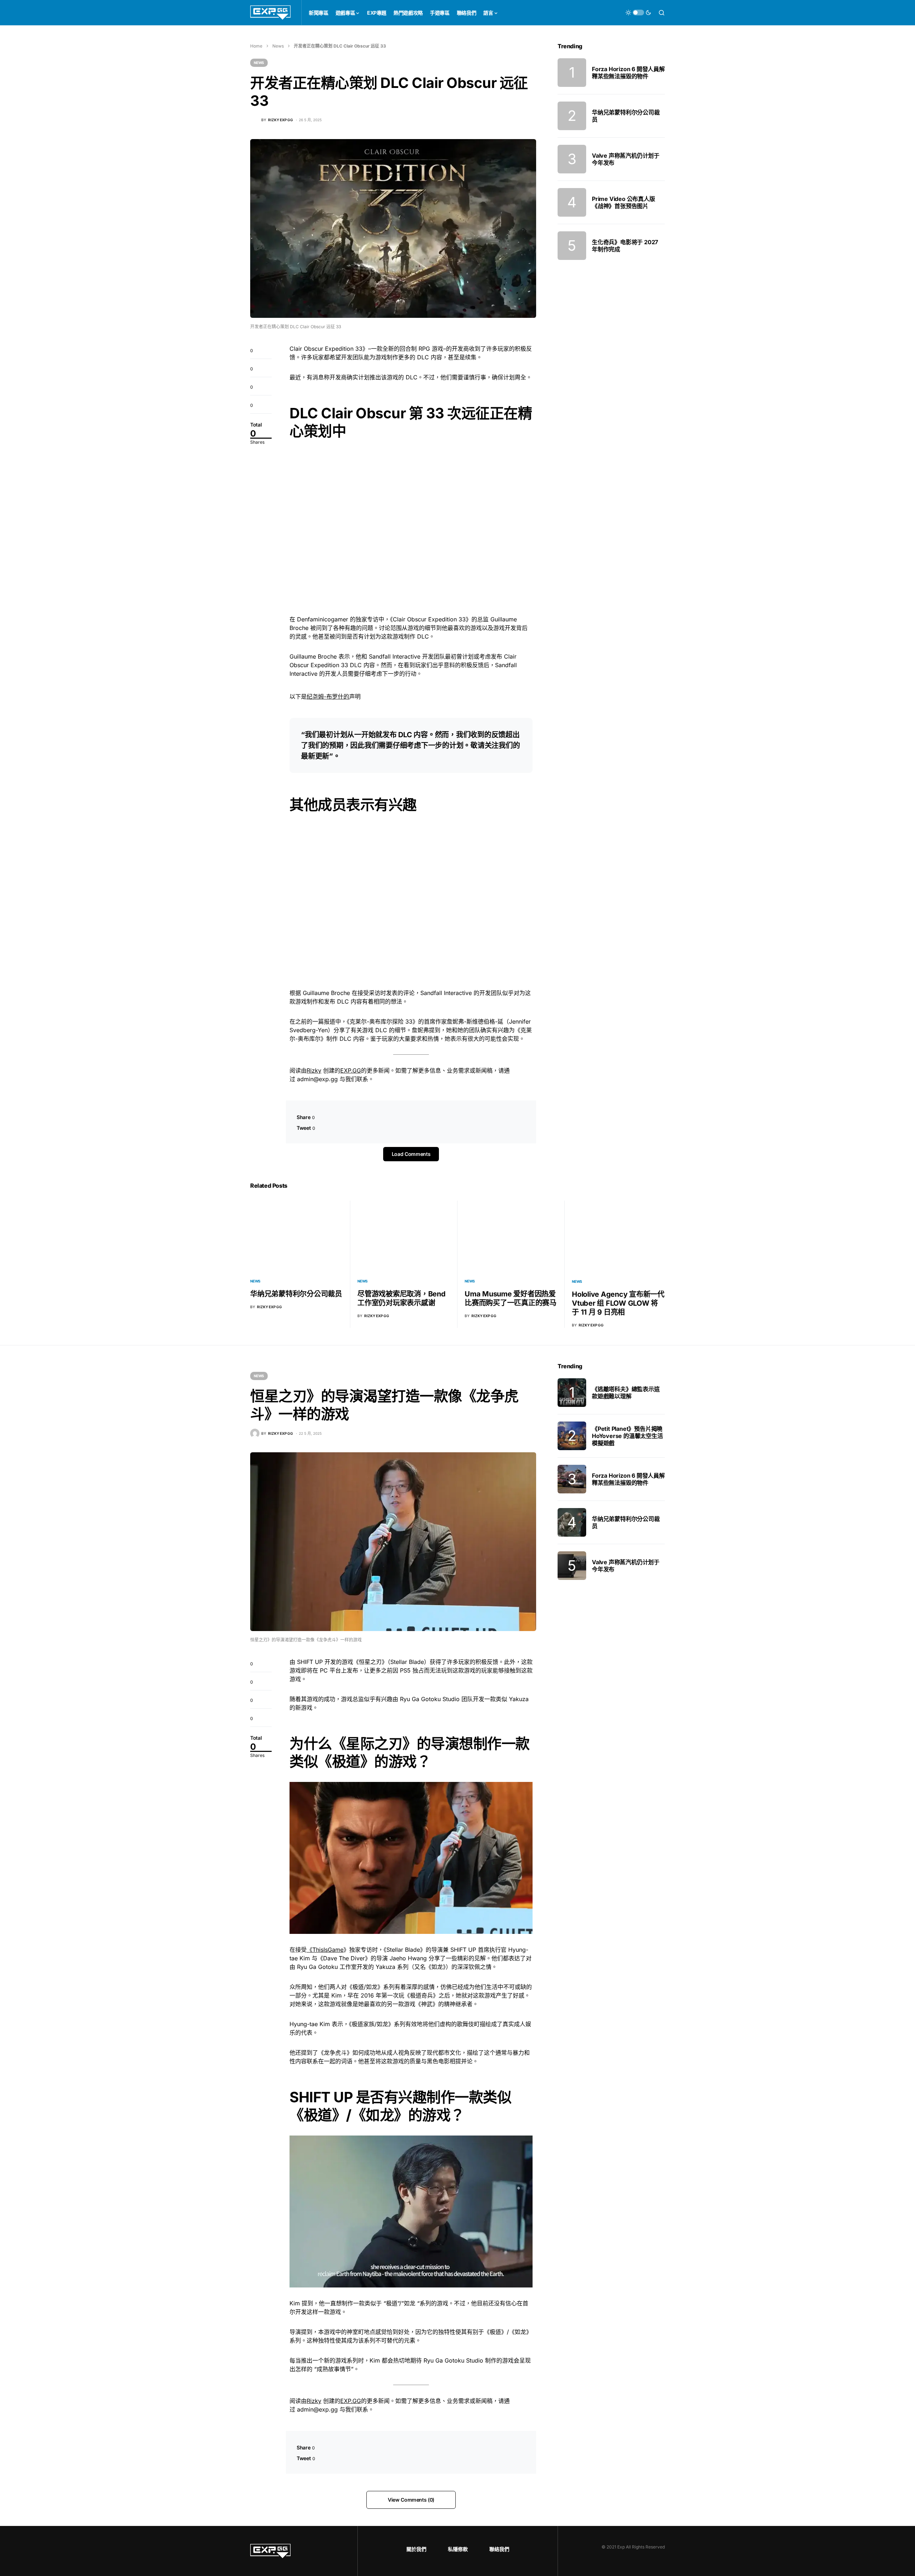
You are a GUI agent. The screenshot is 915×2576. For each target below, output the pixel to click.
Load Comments (411, 1154)
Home (256, 46)
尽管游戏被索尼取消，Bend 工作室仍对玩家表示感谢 (402, 1298)
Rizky (314, 1070)
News (278, 46)
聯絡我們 (499, 2549)
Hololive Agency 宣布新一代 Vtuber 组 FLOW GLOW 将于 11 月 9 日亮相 (618, 1303)
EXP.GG (351, 1070)
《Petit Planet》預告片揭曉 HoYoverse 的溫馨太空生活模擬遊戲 (627, 1436)
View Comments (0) (411, 2500)
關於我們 (416, 2549)
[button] (638, 13)
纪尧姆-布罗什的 (328, 696)
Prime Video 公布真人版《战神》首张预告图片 (624, 202)
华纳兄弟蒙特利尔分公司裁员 (296, 1294)
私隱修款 (458, 2549)
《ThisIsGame (325, 1950)
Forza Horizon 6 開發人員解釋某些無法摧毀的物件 (628, 73)
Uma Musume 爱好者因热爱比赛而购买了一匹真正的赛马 (511, 1298)
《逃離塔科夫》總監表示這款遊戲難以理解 (626, 1393)
